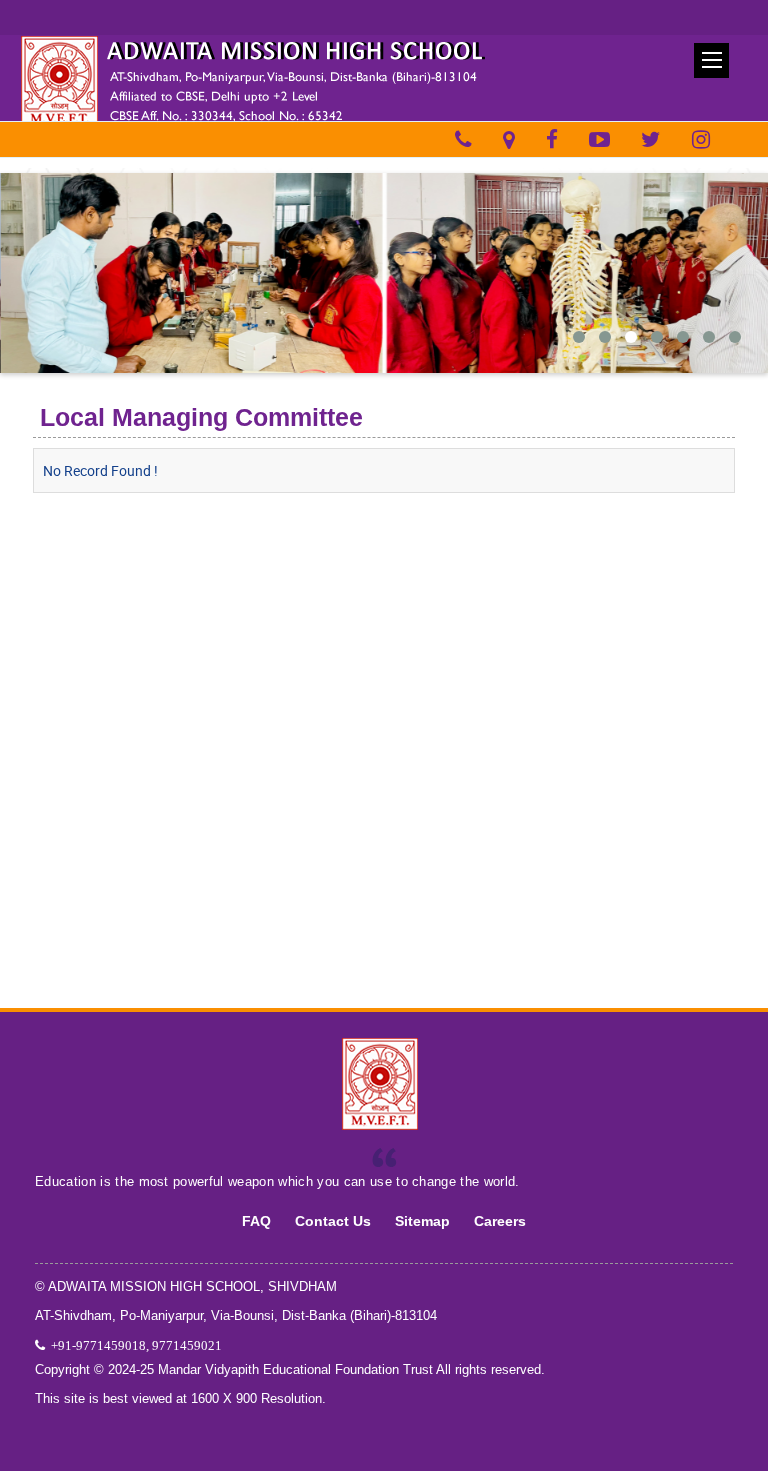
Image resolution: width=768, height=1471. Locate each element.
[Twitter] (651, 139)
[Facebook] (552, 139)
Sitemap (422, 1221)
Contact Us (333, 1221)
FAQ (256, 1221)
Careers (500, 1221)
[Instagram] (701, 139)
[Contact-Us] (463, 139)
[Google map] (509, 139)
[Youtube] (599, 139)
